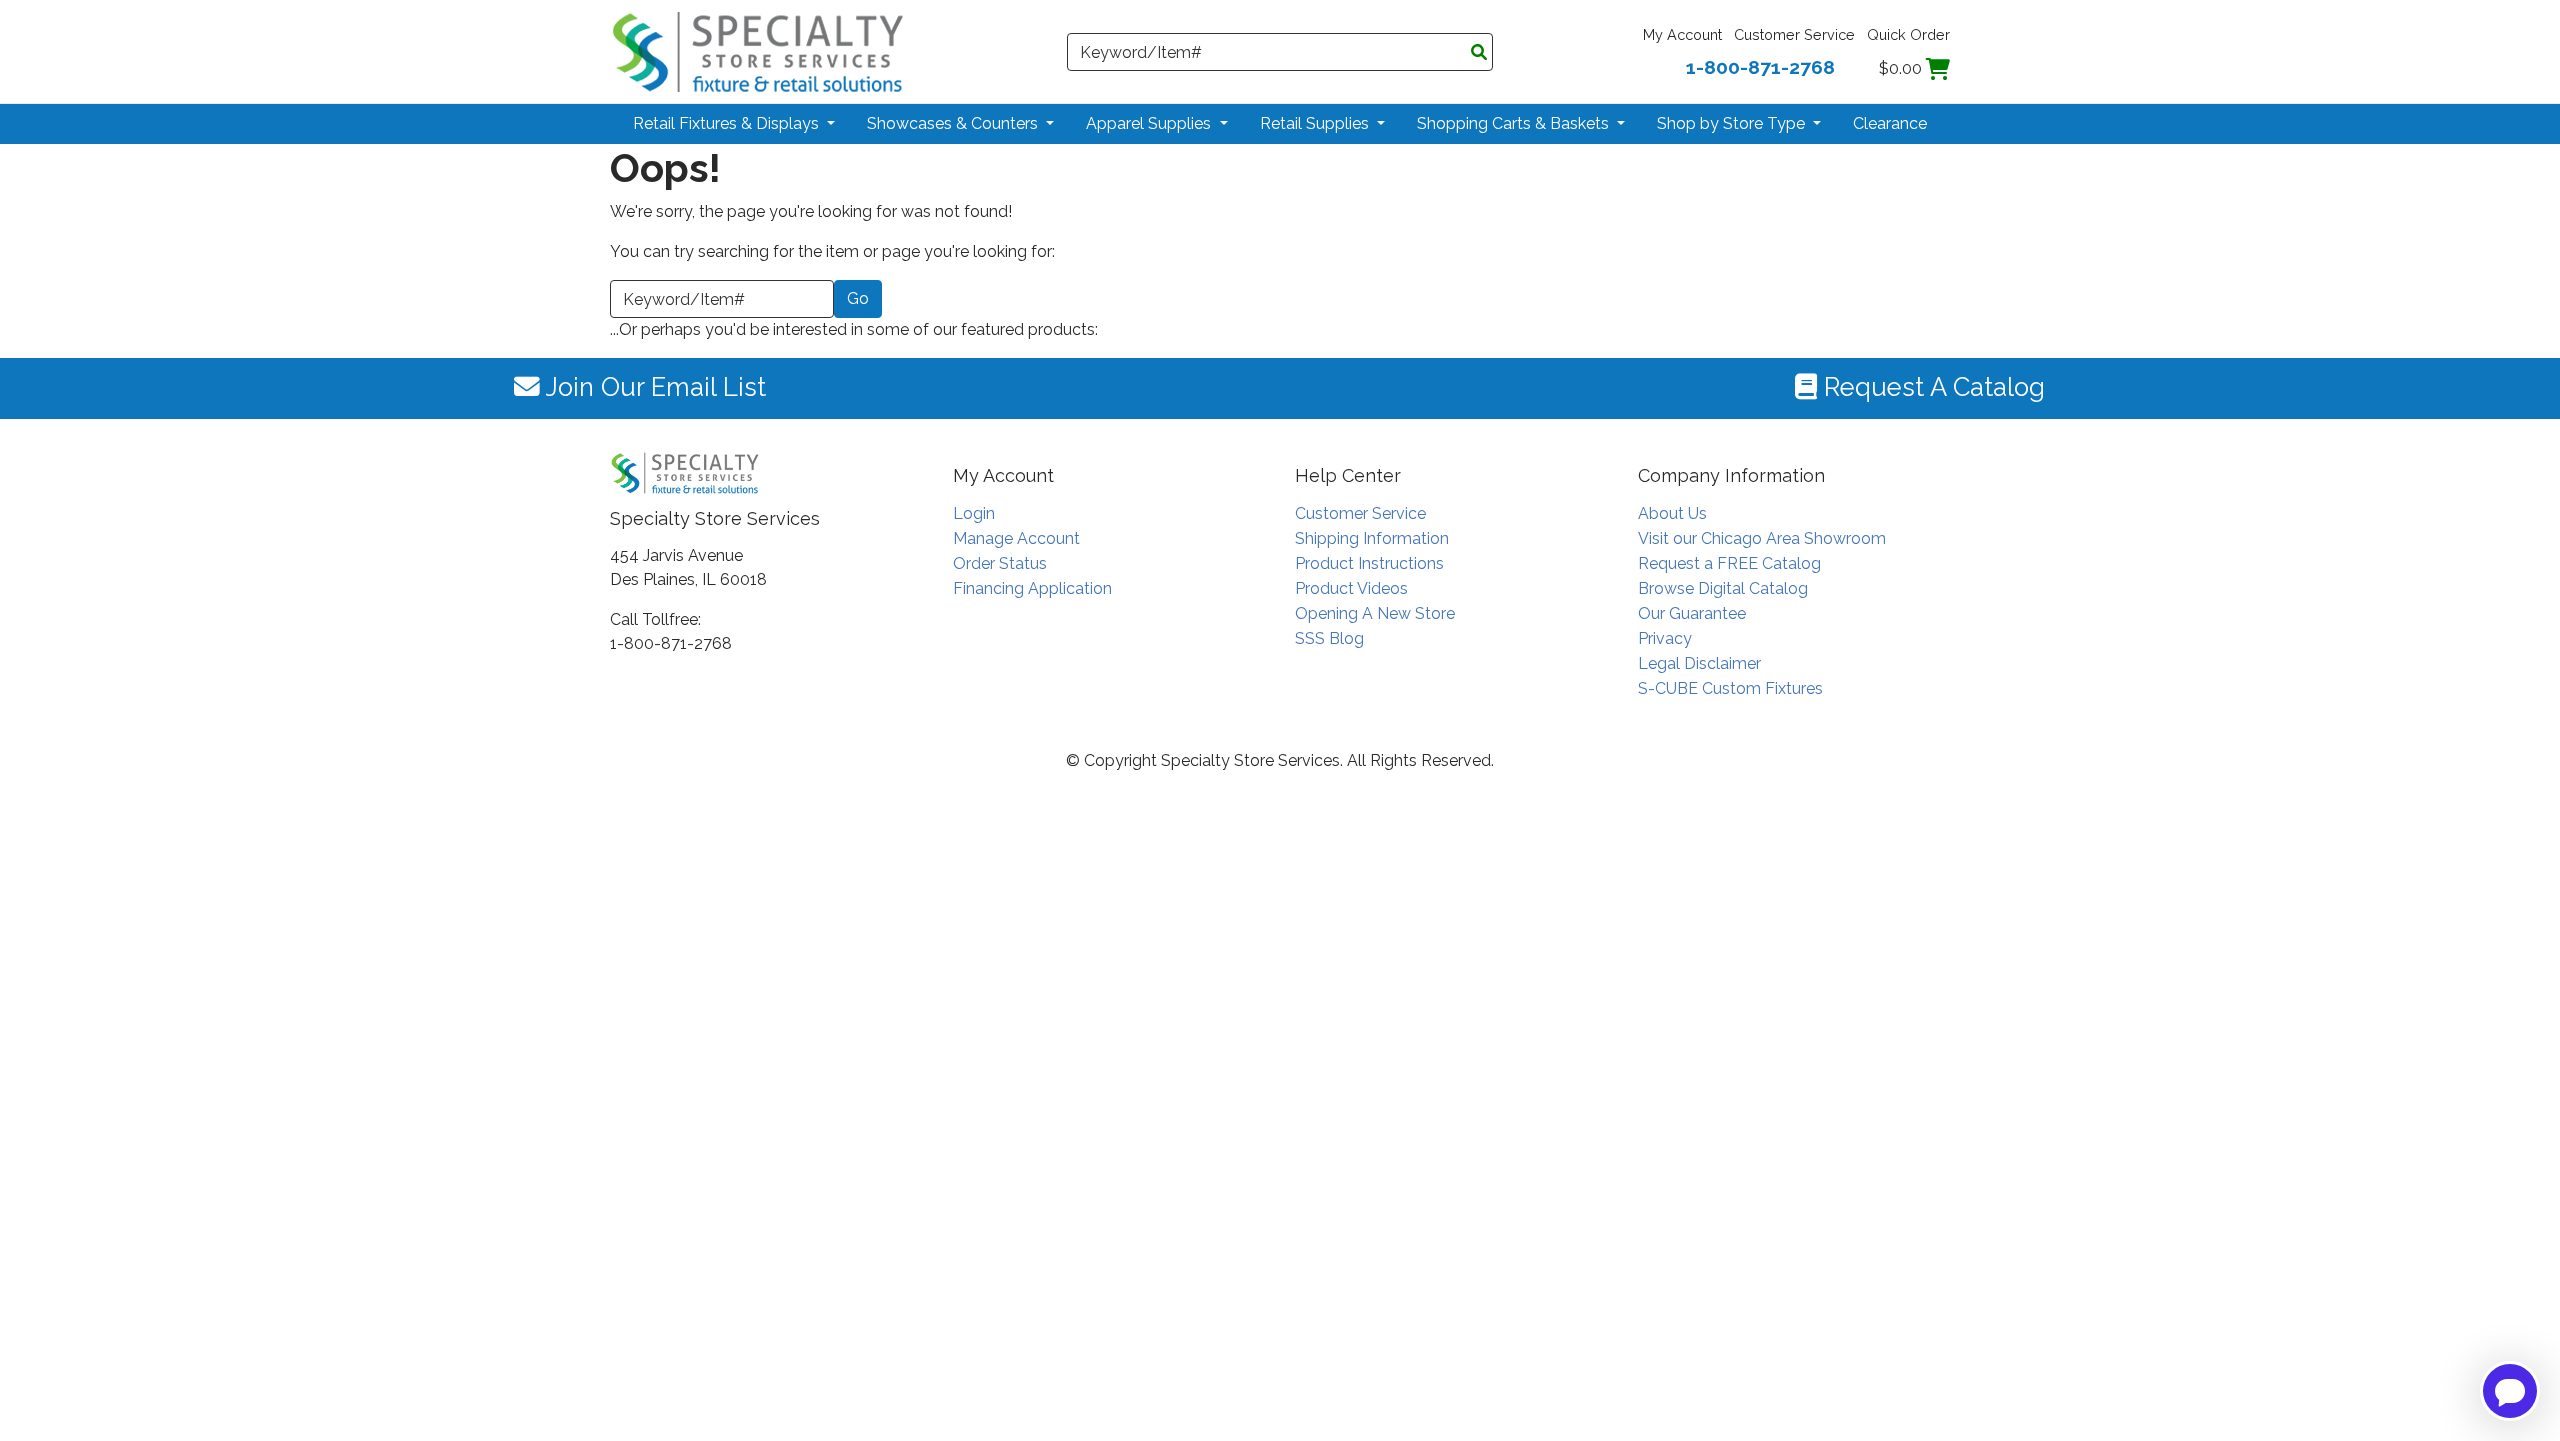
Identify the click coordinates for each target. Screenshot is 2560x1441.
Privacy (1665, 638)
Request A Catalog (1931, 387)
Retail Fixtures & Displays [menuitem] (728, 123)
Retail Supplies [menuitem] (1316, 123)
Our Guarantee (1692, 613)
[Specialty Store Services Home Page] (758, 50)
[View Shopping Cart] (1938, 68)
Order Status (1000, 563)
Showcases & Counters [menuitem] (954, 123)
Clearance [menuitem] (1890, 123)
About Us (1672, 513)
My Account (1682, 34)
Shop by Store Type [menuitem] (1733, 123)
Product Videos (1351, 588)
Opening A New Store (1375, 613)
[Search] (1479, 53)
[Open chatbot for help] (2510, 1391)
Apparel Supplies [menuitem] (1150, 123)
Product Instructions (1369, 563)
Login (974, 513)
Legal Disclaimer (1699, 663)
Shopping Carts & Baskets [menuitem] (1515, 123)
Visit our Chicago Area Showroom (1762, 538)
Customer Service (1794, 34)
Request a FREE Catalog (1729, 563)
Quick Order (1908, 34)
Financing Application (1032, 588)
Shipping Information (1372, 538)
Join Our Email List (653, 387)
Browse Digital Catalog (1723, 588)
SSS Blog (1329, 638)
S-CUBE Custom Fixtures (1730, 688)
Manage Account (1016, 538)
